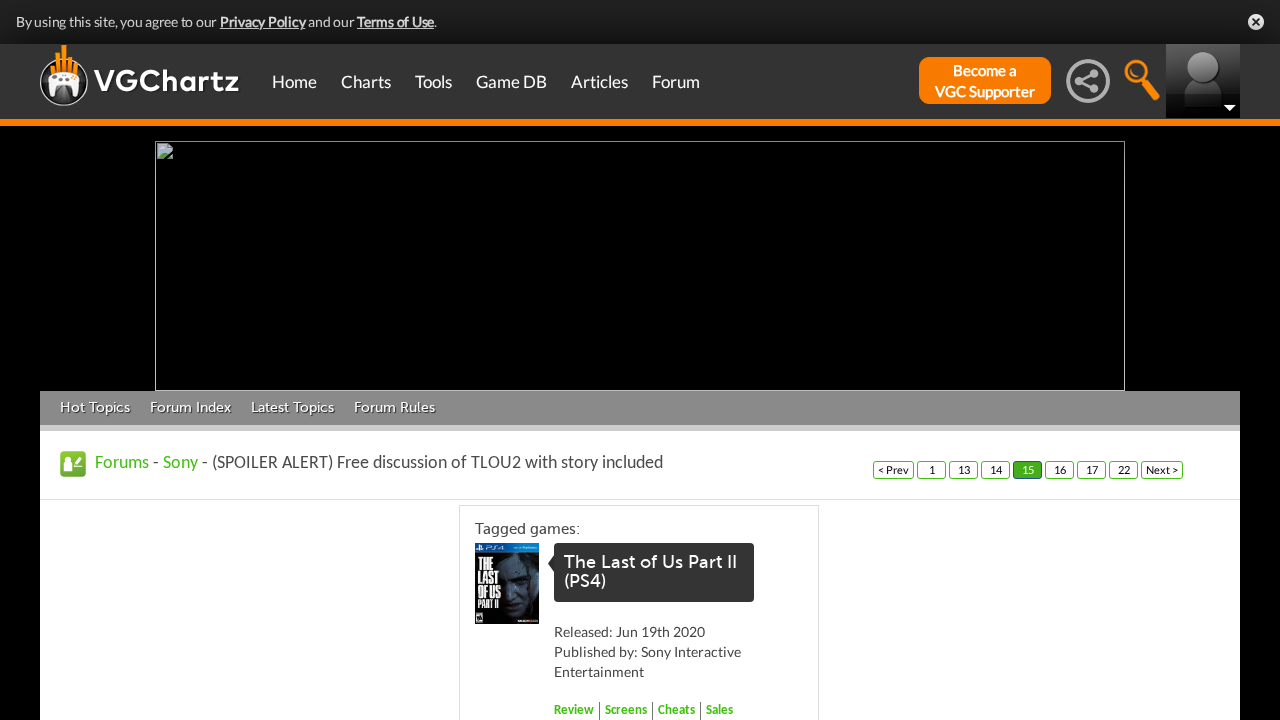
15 (1028, 469)
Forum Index (190, 407)
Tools (433, 81)
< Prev (893, 469)
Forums (122, 463)
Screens (626, 710)
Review (574, 710)
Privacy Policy (263, 21)
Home (294, 81)
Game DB (511, 81)
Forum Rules (394, 407)
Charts (366, 81)
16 (1060, 469)
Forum (676, 81)
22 (1124, 469)
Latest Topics (292, 407)
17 (1092, 469)
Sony (180, 463)
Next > (1162, 469)
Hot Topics (95, 407)
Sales (719, 710)
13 (964, 469)
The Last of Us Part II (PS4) (650, 572)
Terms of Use (395, 21)
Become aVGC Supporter (985, 80)
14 (996, 469)
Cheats (676, 710)
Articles (599, 81)
